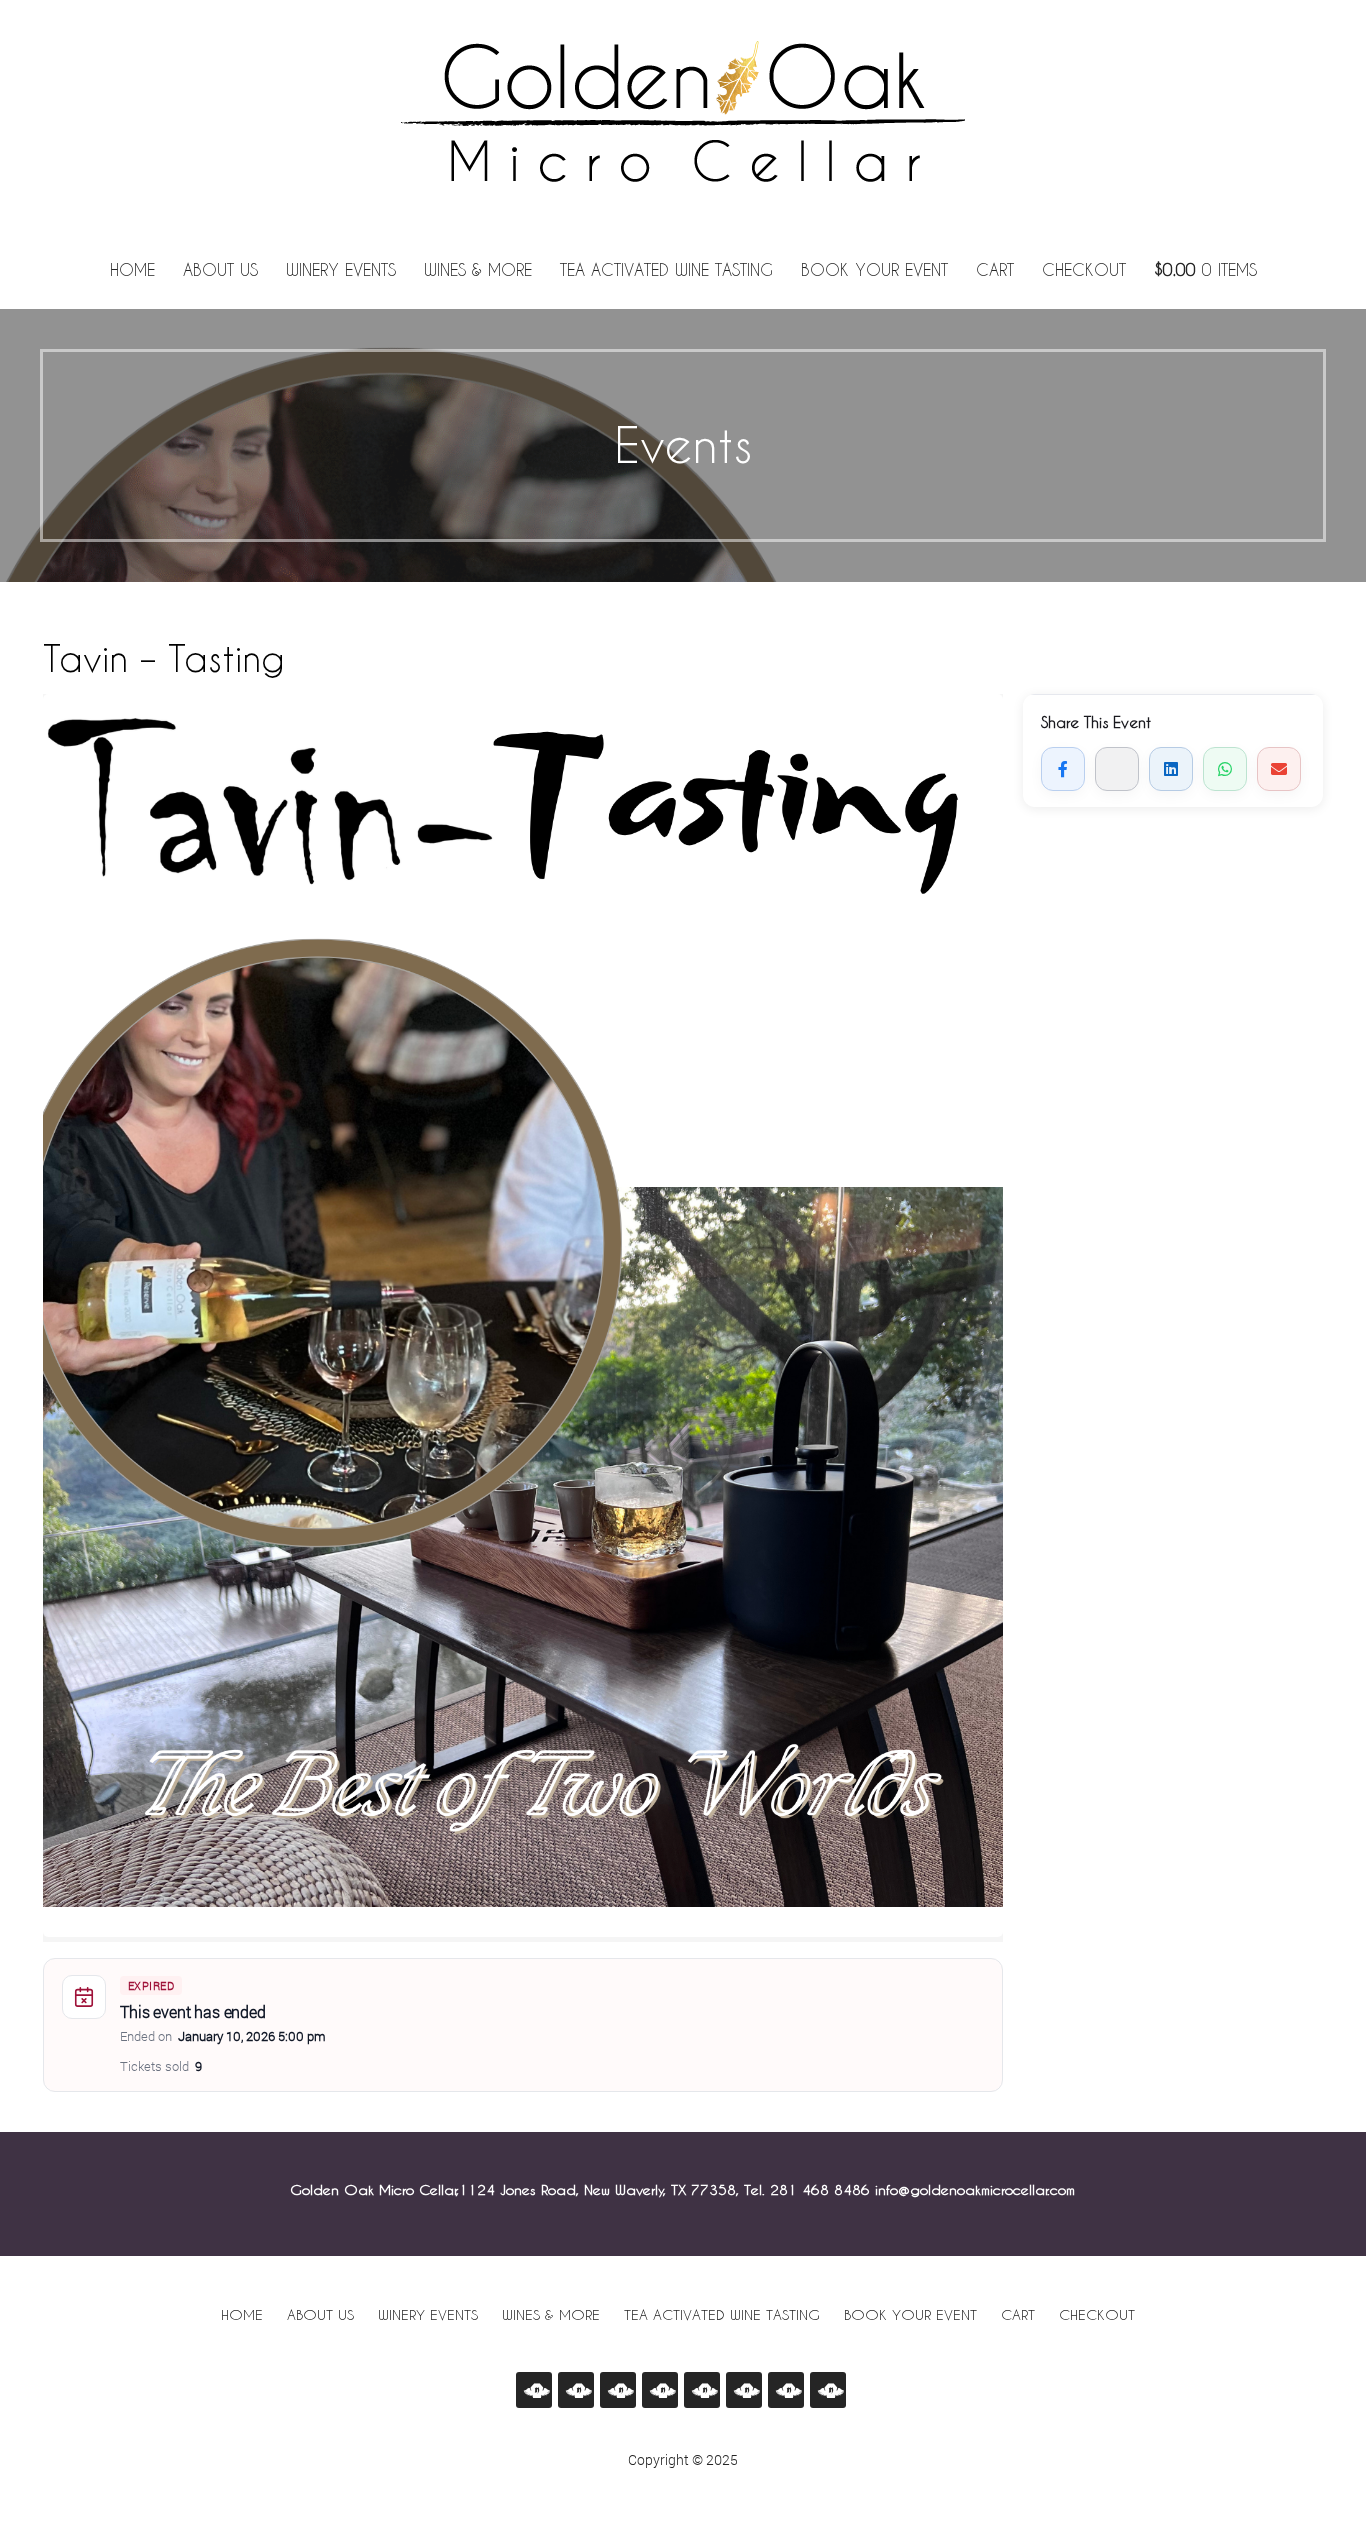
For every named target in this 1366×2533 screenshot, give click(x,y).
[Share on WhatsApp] (1225, 769)
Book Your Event (874, 270)
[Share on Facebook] (1063, 769)
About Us (220, 270)
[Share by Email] (1279, 769)
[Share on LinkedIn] (1171, 769)
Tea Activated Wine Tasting (666, 270)
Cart (995, 270)
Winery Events (341, 270)
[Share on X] (1117, 769)
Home (132, 270)
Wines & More (478, 270)
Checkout (1084, 270)
